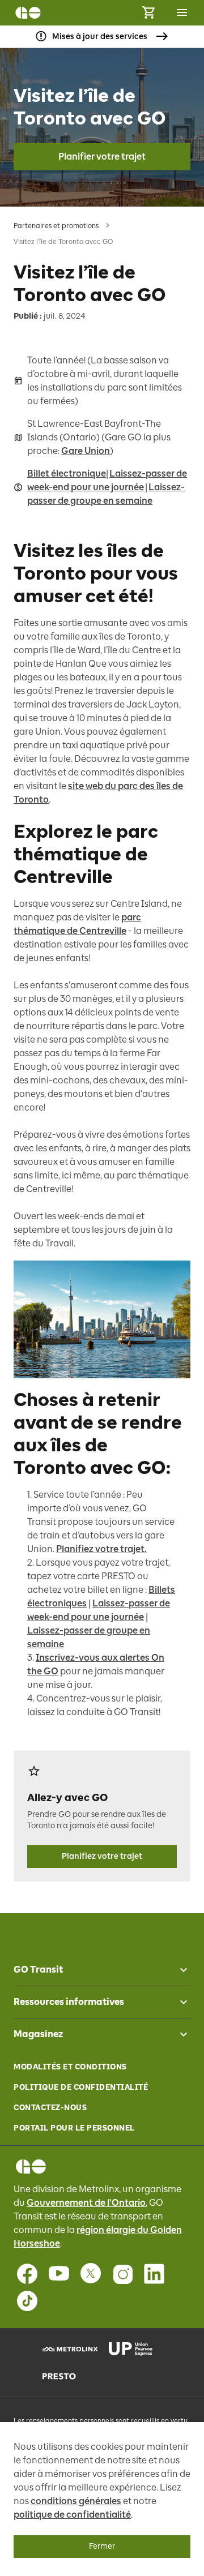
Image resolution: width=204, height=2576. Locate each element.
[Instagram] (122, 2274)
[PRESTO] (69, 2376)
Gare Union (86, 451)
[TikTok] (27, 2301)
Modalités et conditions (70, 2067)
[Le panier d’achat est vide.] (148, 13)
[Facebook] (27, 2274)
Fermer (102, 2546)
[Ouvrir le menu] (182, 12)
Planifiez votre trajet (102, 1856)
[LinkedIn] (154, 2274)
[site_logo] (28, 13)
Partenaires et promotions (56, 226)
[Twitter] (91, 2274)
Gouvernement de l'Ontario (86, 2203)
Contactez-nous (50, 2108)
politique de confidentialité (72, 2515)
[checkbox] (179, 1970)
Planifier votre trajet (102, 157)
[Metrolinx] (69, 2349)
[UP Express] (135, 2349)
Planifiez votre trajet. (101, 1549)
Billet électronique (67, 473)
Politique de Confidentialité (81, 2087)
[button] (102, 1970)
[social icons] (31, 2166)
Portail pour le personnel (74, 2128)
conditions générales (76, 2501)
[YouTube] (59, 2274)
